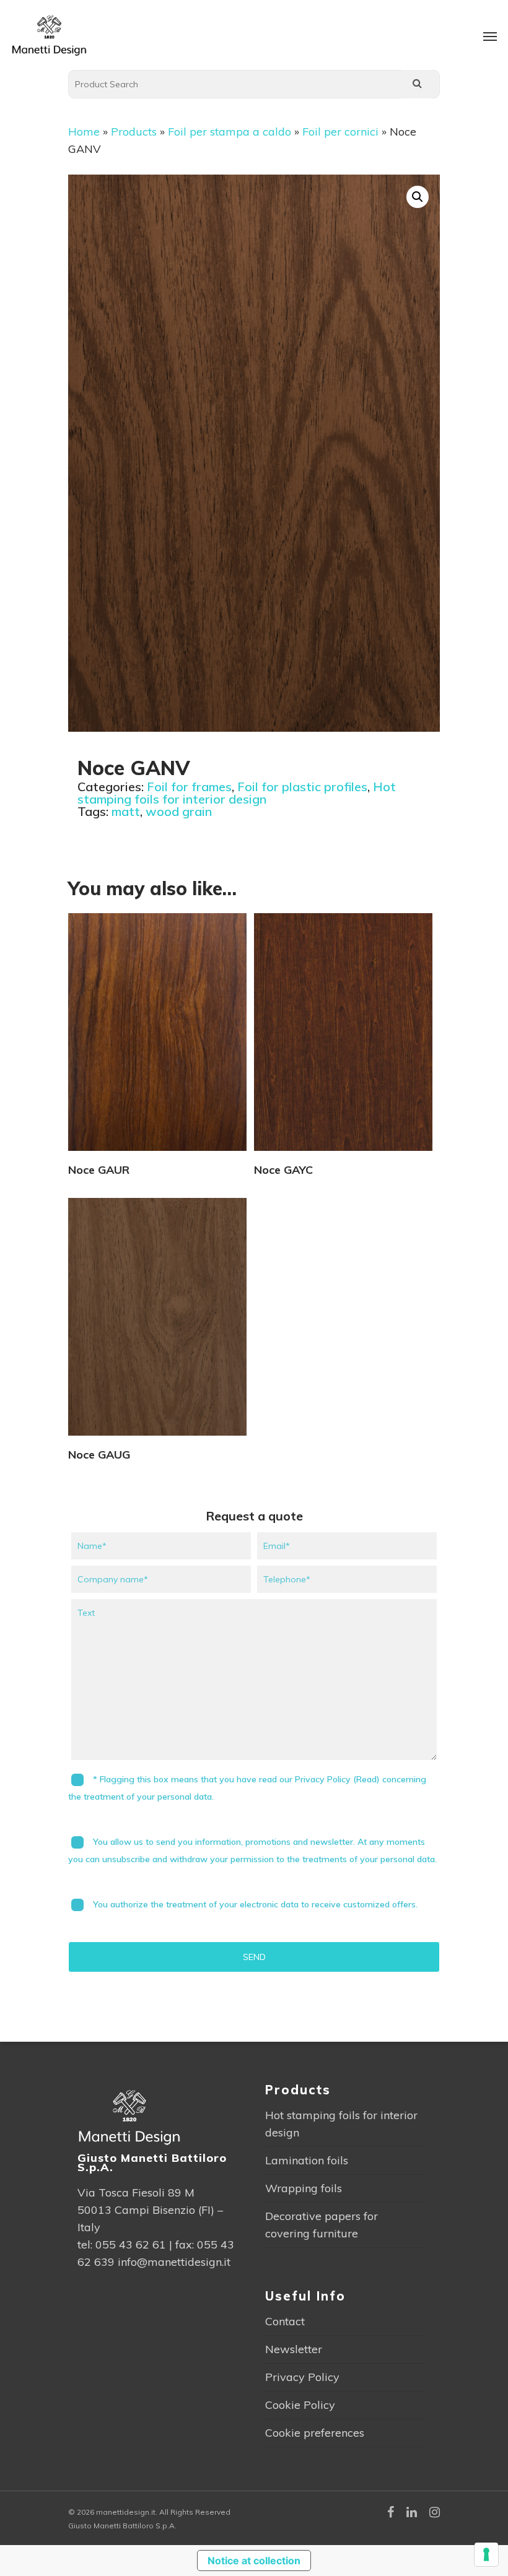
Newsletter (294, 2349)
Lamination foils (307, 2160)
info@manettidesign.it (174, 2262)
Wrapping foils (304, 2188)
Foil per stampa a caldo (230, 132)
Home (84, 132)
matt (126, 811)
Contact (285, 2321)
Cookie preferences (315, 2433)
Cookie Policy (300, 2405)
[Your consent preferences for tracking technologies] (486, 2554)
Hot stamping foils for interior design (237, 793)
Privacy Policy (302, 2377)
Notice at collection (254, 2561)
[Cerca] (417, 84)
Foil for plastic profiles (302, 787)
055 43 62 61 (131, 2244)
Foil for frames (189, 787)
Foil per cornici (340, 132)
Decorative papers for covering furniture (322, 2225)
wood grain (179, 811)
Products (134, 132)
